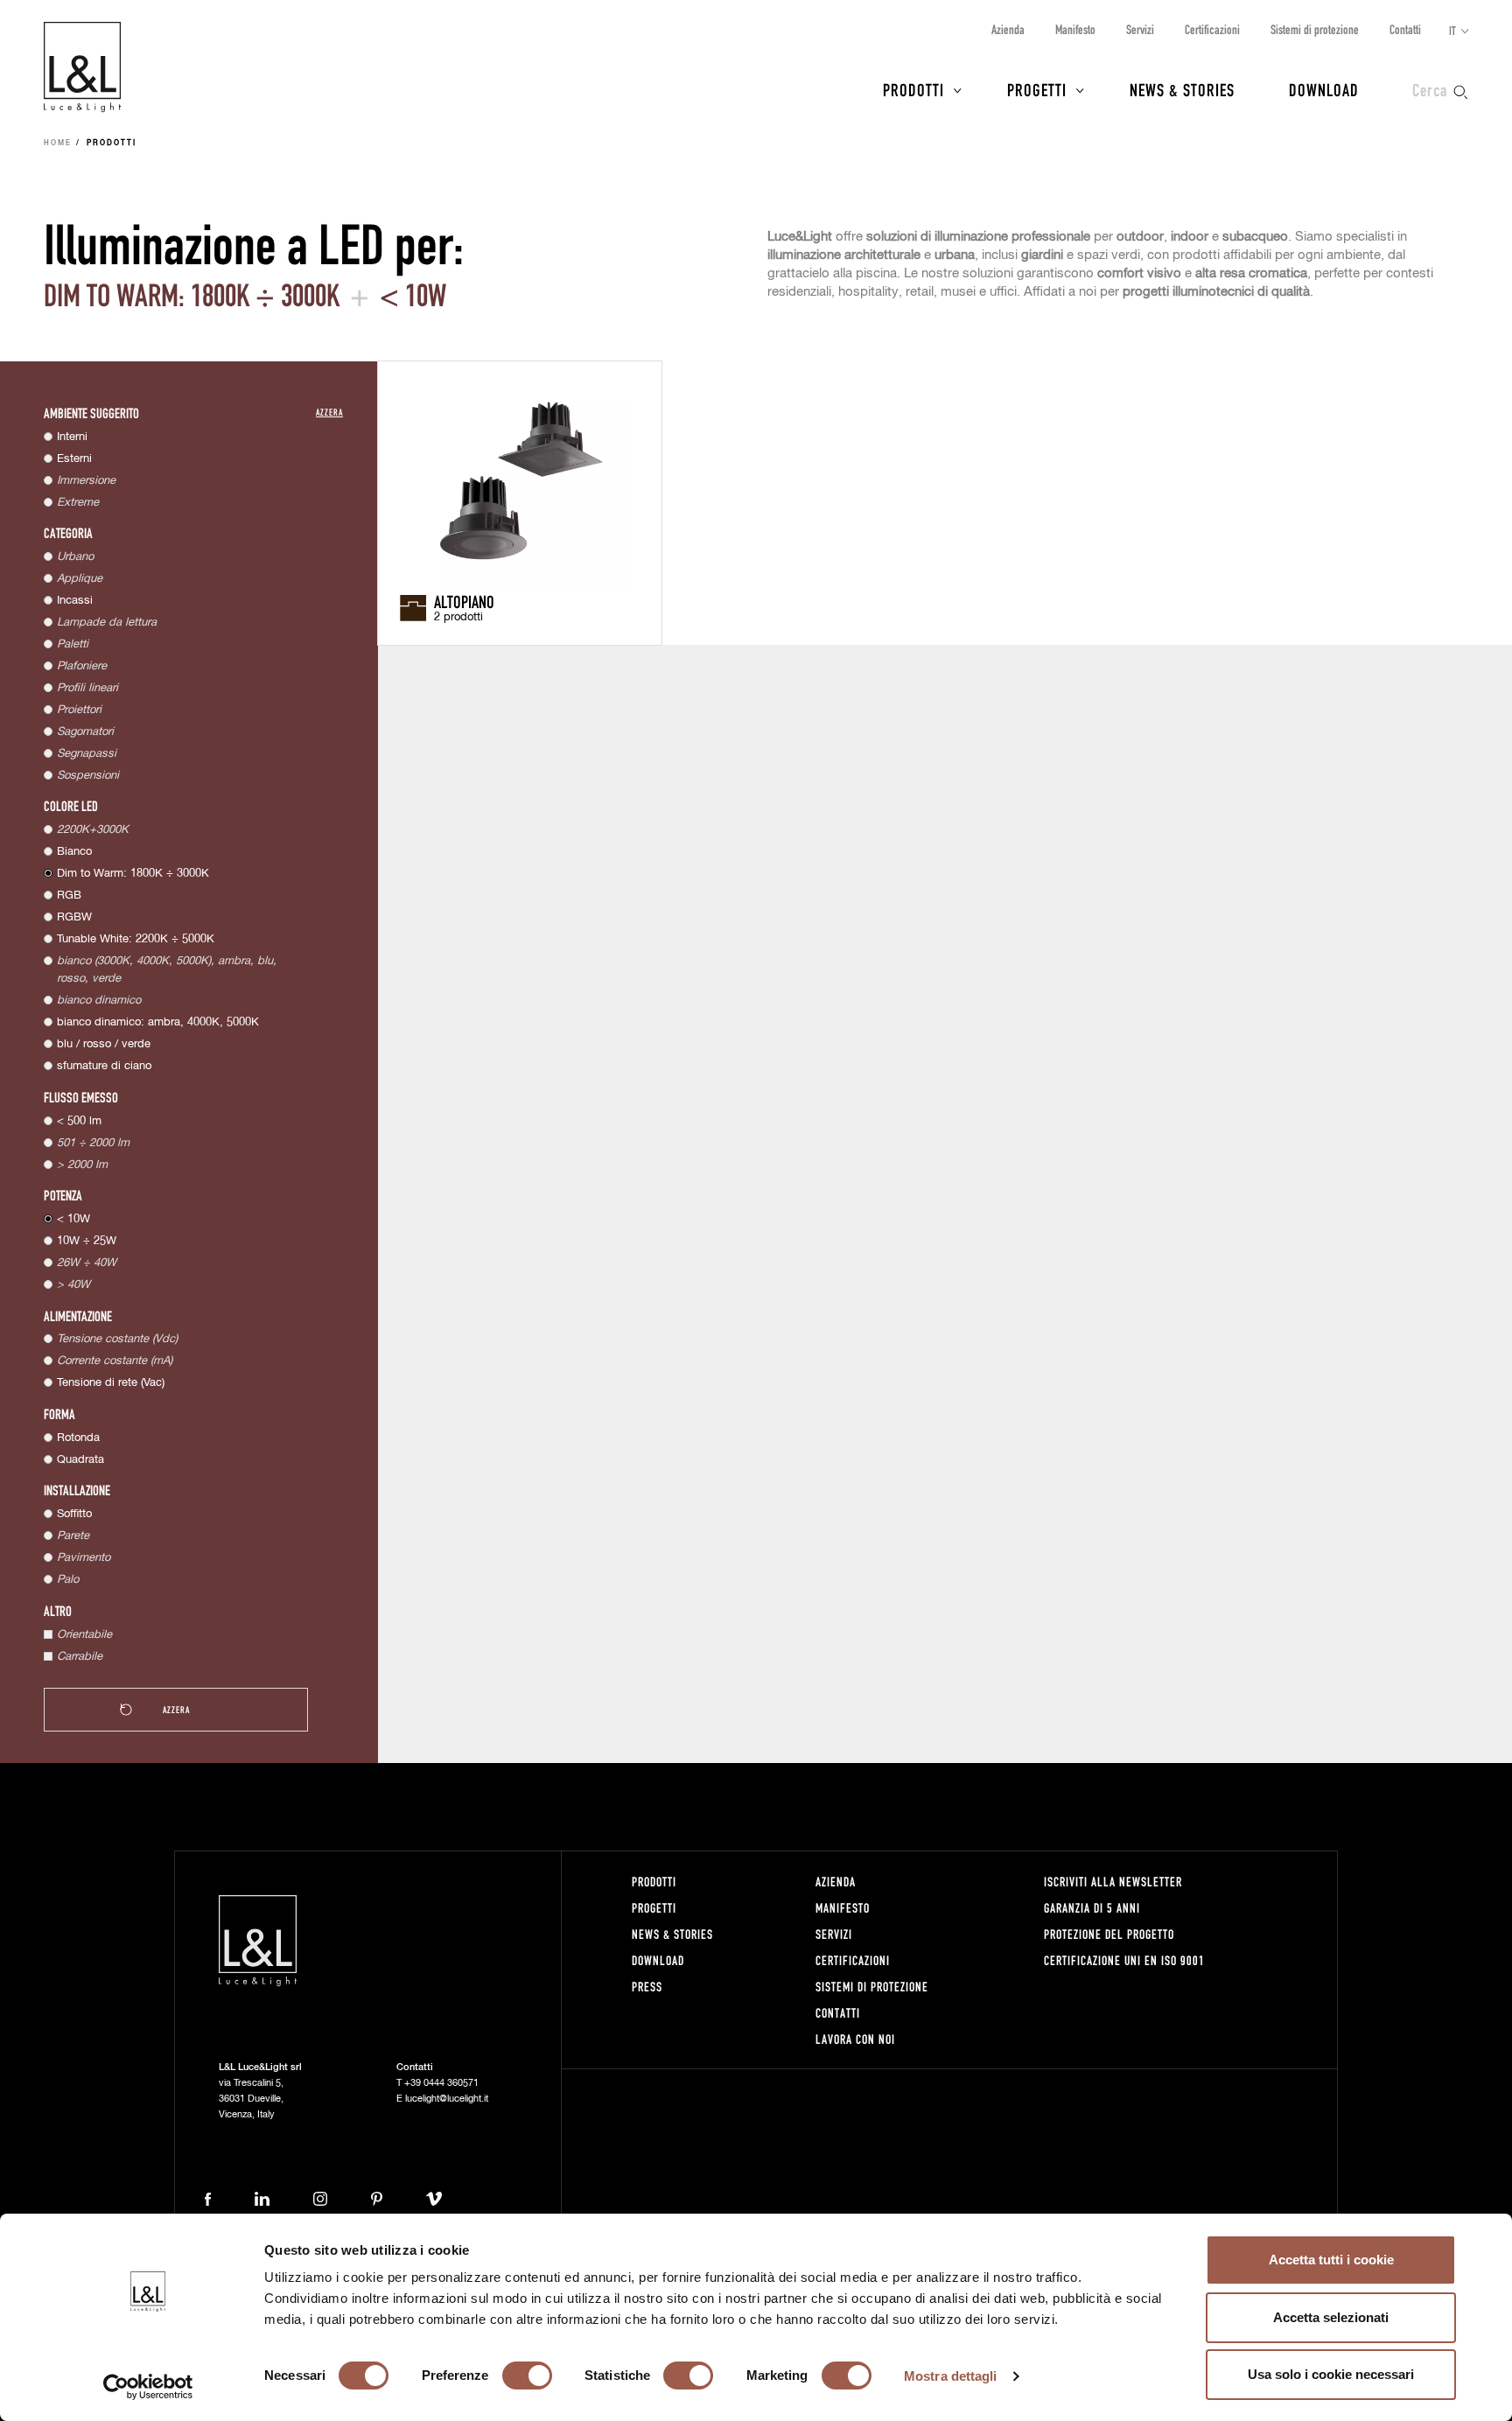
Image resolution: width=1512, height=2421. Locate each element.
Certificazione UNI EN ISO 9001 (1124, 1960)
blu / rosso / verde (104, 1044)
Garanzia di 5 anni (1092, 1908)
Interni (72, 437)
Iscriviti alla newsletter (1113, 1882)
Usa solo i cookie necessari (1331, 2374)
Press (647, 1987)
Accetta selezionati (1331, 2317)
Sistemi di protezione (1315, 29)
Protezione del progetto (1109, 1934)
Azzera (329, 412)
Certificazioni (1212, 29)
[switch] (527, 2376)
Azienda (1008, 29)
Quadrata (80, 1460)
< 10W (73, 1219)
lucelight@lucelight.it (447, 2099)
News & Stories (1182, 89)
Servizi (1140, 29)
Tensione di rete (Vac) (111, 1383)
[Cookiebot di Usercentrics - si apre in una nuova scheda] (148, 2387)
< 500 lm (79, 1121)
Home (58, 143)
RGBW (74, 917)
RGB (69, 896)
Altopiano (464, 601)
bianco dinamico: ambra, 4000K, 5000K (158, 1022)
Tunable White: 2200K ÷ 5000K (136, 939)
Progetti (1037, 89)
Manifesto (1075, 29)
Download (1324, 89)
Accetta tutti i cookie (1331, 2260)
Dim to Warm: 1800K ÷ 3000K (133, 874)
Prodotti (913, 89)
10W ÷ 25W (87, 1241)
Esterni (74, 459)
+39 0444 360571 (441, 2083)
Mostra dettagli (951, 2376)
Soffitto (74, 1514)
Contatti (1405, 29)
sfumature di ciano (104, 1066)
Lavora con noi (855, 2039)
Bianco (74, 852)
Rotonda (78, 1438)
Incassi (75, 601)
